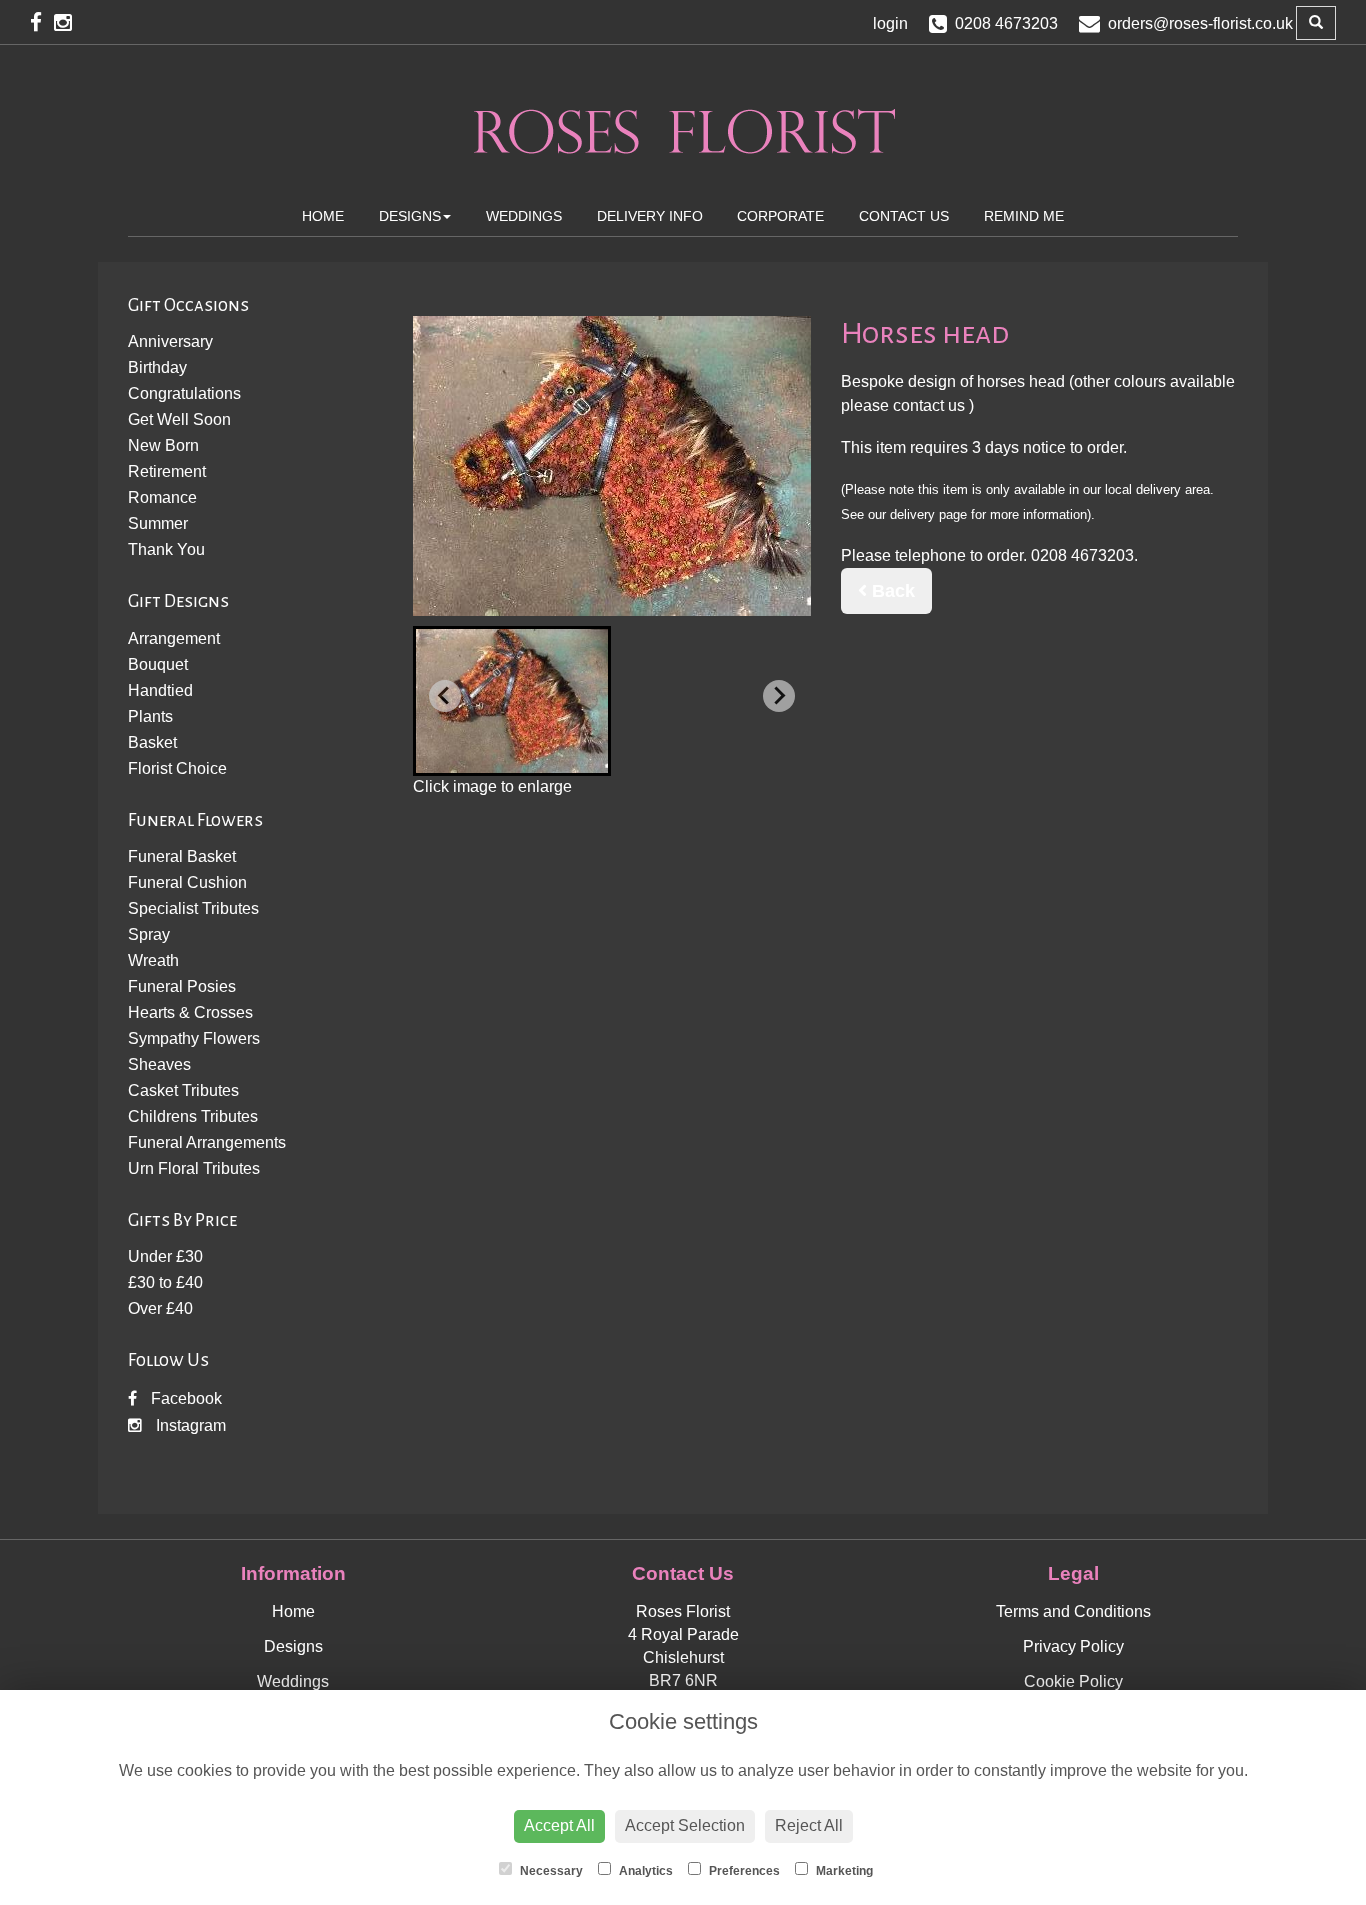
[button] (512, 701)
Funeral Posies (182, 986)
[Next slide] (779, 696)
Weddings (524, 216)
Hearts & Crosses (190, 1012)
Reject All (809, 1825)
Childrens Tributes (193, 1116)
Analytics (644, 1871)
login (890, 23)
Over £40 (160, 1308)
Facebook (184, 1398)
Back (891, 591)
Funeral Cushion (187, 882)
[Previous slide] (445, 696)
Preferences (743, 1871)
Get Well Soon (179, 419)
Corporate (780, 216)
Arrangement (174, 638)
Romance (162, 497)
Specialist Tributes (193, 908)
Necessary (550, 1871)
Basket (152, 742)
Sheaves (159, 1064)
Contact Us (904, 216)
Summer (158, 523)
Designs (410, 216)
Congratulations (184, 393)
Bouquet (158, 664)
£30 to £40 (165, 1282)
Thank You (166, 549)
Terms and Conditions (1073, 1611)
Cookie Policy (1073, 1681)
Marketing (843, 1871)
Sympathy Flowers (194, 1038)
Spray (149, 934)
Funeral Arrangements (207, 1142)
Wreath (153, 960)
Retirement (167, 471)
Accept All (559, 1825)
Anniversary (170, 341)
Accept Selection (685, 1825)
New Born (163, 445)
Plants (150, 716)
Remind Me (1024, 216)
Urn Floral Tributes (194, 1168)
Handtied (160, 690)
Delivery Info (650, 216)
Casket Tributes (183, 1090)
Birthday (157, 367)
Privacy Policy (1073, 1646)
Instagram (189, 1425)
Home (323, 216)
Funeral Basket (182, 856)
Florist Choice (177, 768)
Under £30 (165, 1256)
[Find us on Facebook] (42, 22)
